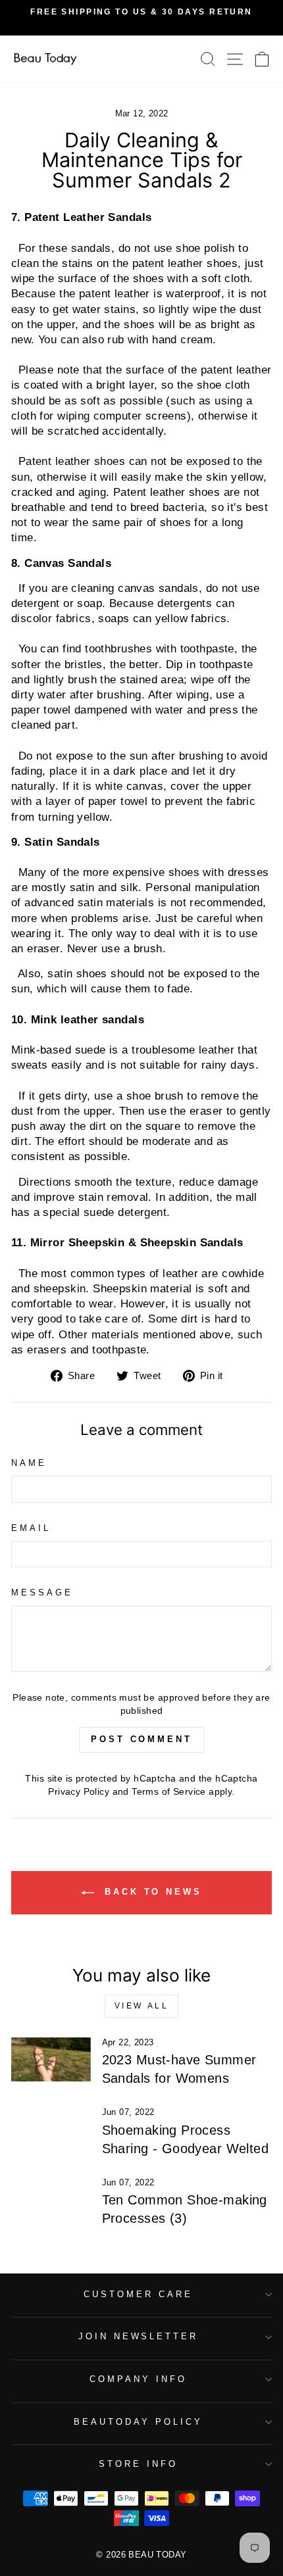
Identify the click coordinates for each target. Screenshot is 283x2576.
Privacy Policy (79, 1791)
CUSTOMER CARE (138, 2294)
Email (31, 1528)
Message (42, 1592)
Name (29, 1463)
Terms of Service (169, 1791)
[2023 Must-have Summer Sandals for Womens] (51, 2060)
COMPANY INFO (138, 2379)
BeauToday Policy (138, 2422)
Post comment (141, 1739)
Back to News (151, 1892)
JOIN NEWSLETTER (139, 2336)
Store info (138, 2464)
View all (142, 2006)
